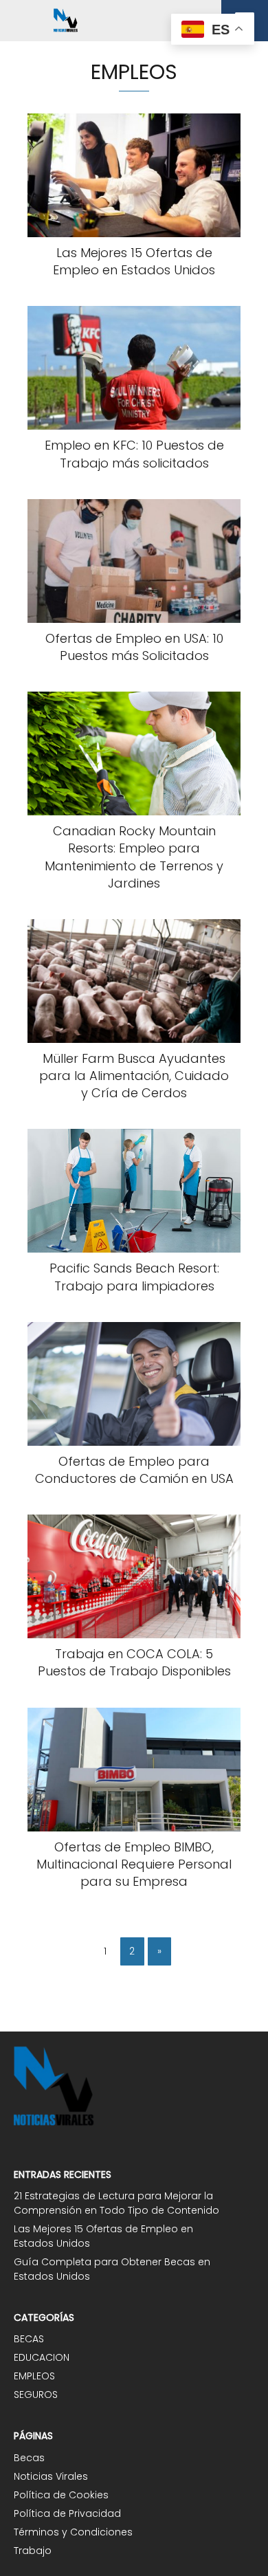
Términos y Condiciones (73, 2532)
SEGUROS (36, 2395)
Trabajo (33, 2551)
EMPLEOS (34, 2376)
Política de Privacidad (67, 2513)
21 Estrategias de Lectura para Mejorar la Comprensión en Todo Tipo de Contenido (116, 2203)
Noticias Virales (51, 2476)
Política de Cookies (61, 2495)
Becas (29, 2458)
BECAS (29, 2339)
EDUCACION (42, 2357)
